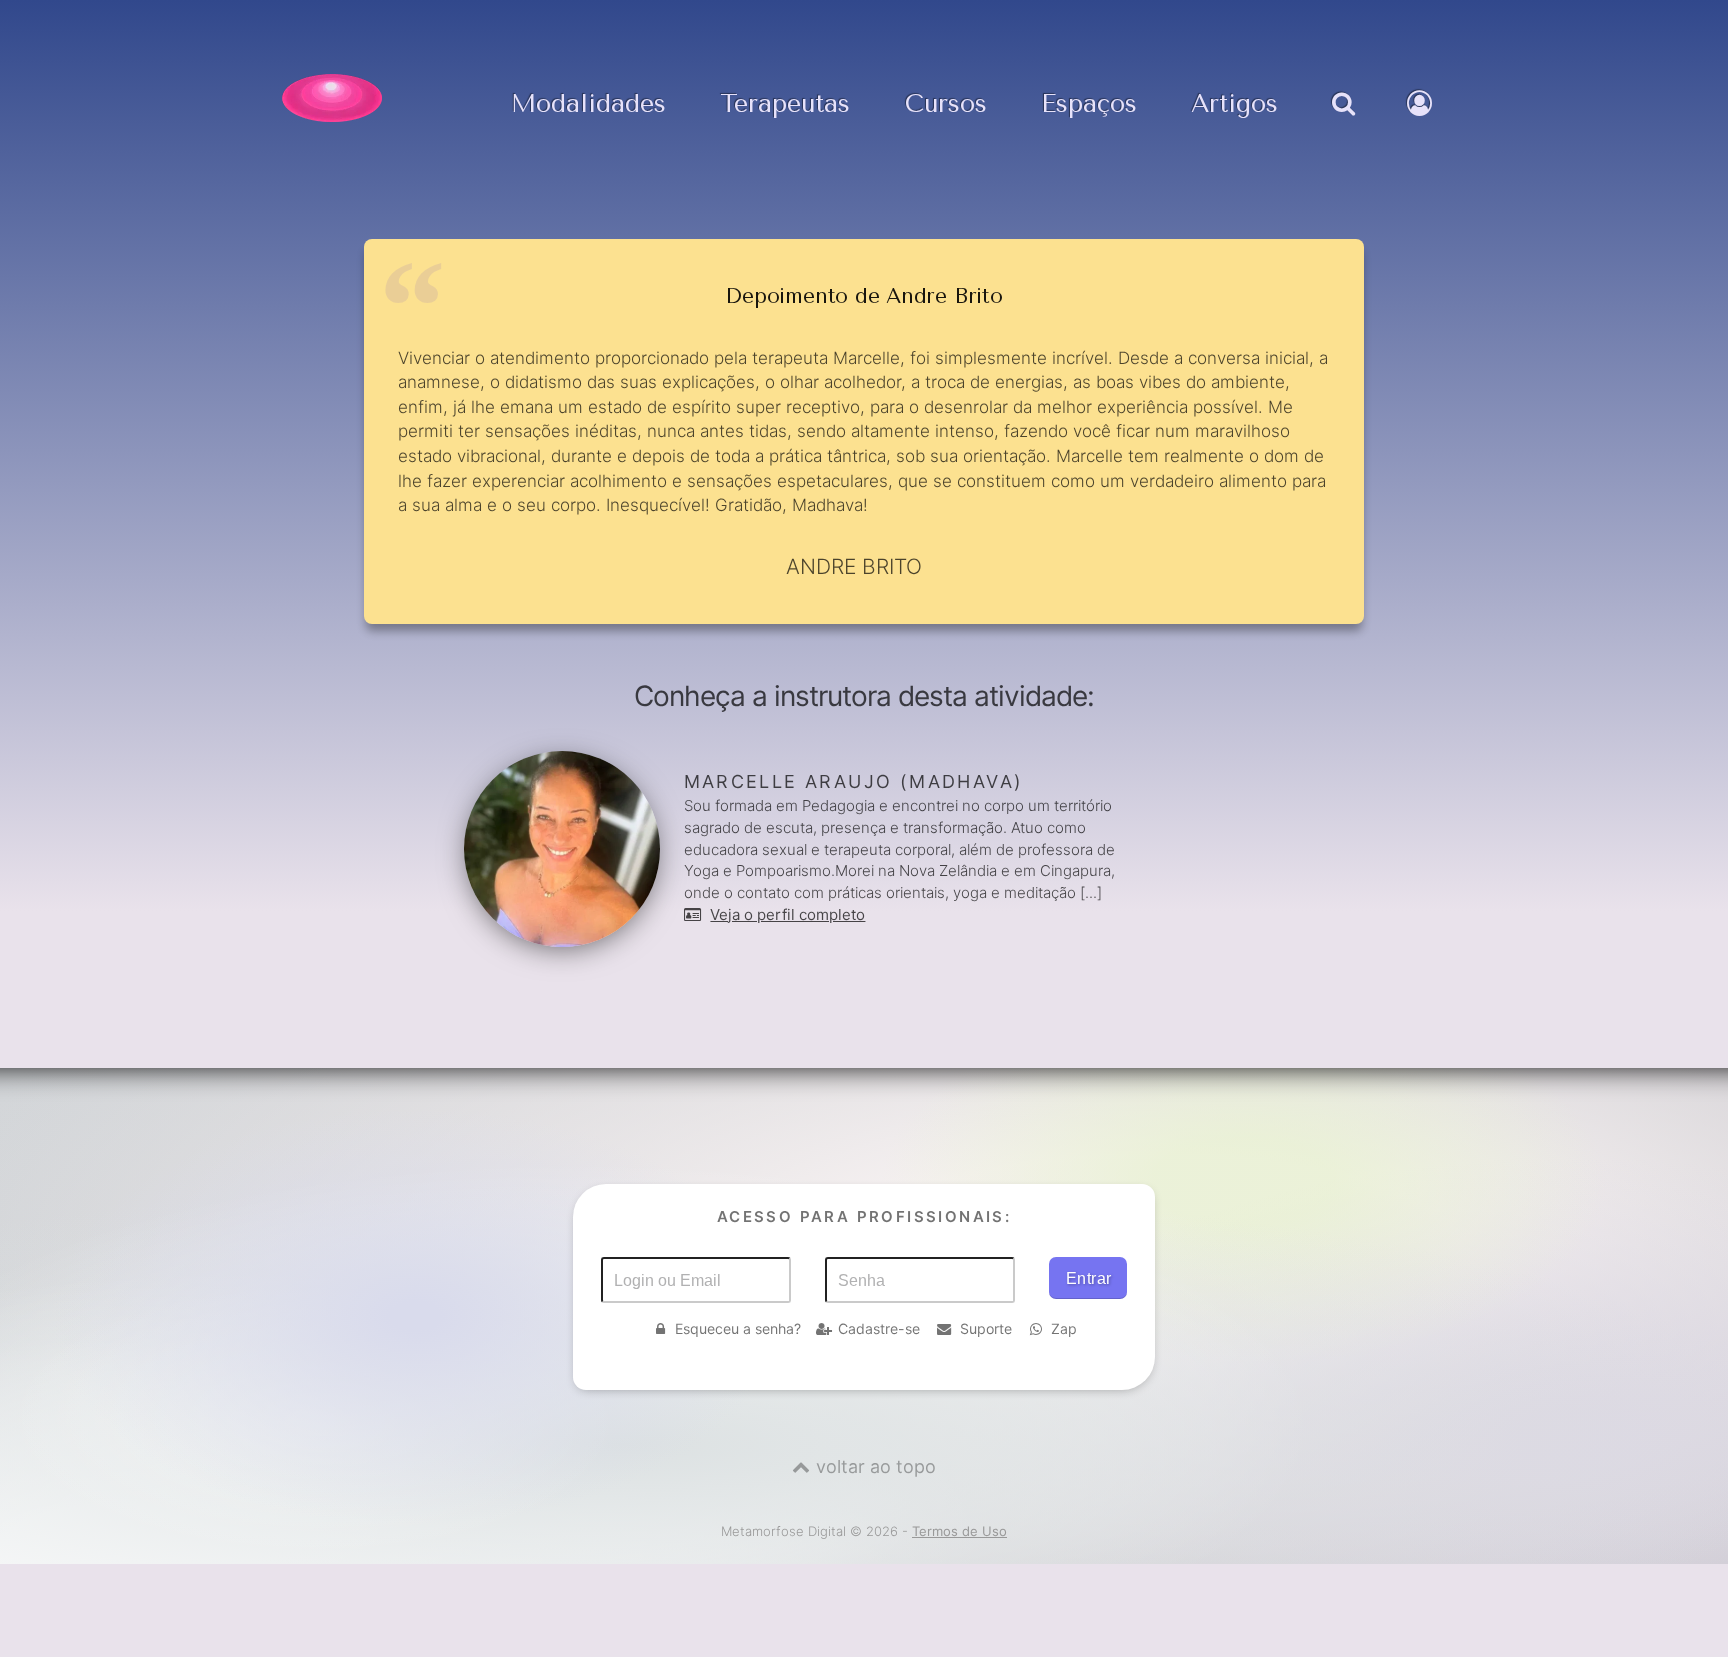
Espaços (1089, 104)
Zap (1064, 1328)
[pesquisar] (1342, 124)
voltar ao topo (876, 1466)
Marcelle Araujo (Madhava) (854, 781)
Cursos (946, 104)
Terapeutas (785, 104)
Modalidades (588, 104)
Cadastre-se (879, 1328)
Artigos (1234, 104)
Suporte (986, 1328)
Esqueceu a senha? (738, 1328)
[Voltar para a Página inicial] (332, 98)
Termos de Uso (959, 1531)
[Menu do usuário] (1422, 124)
